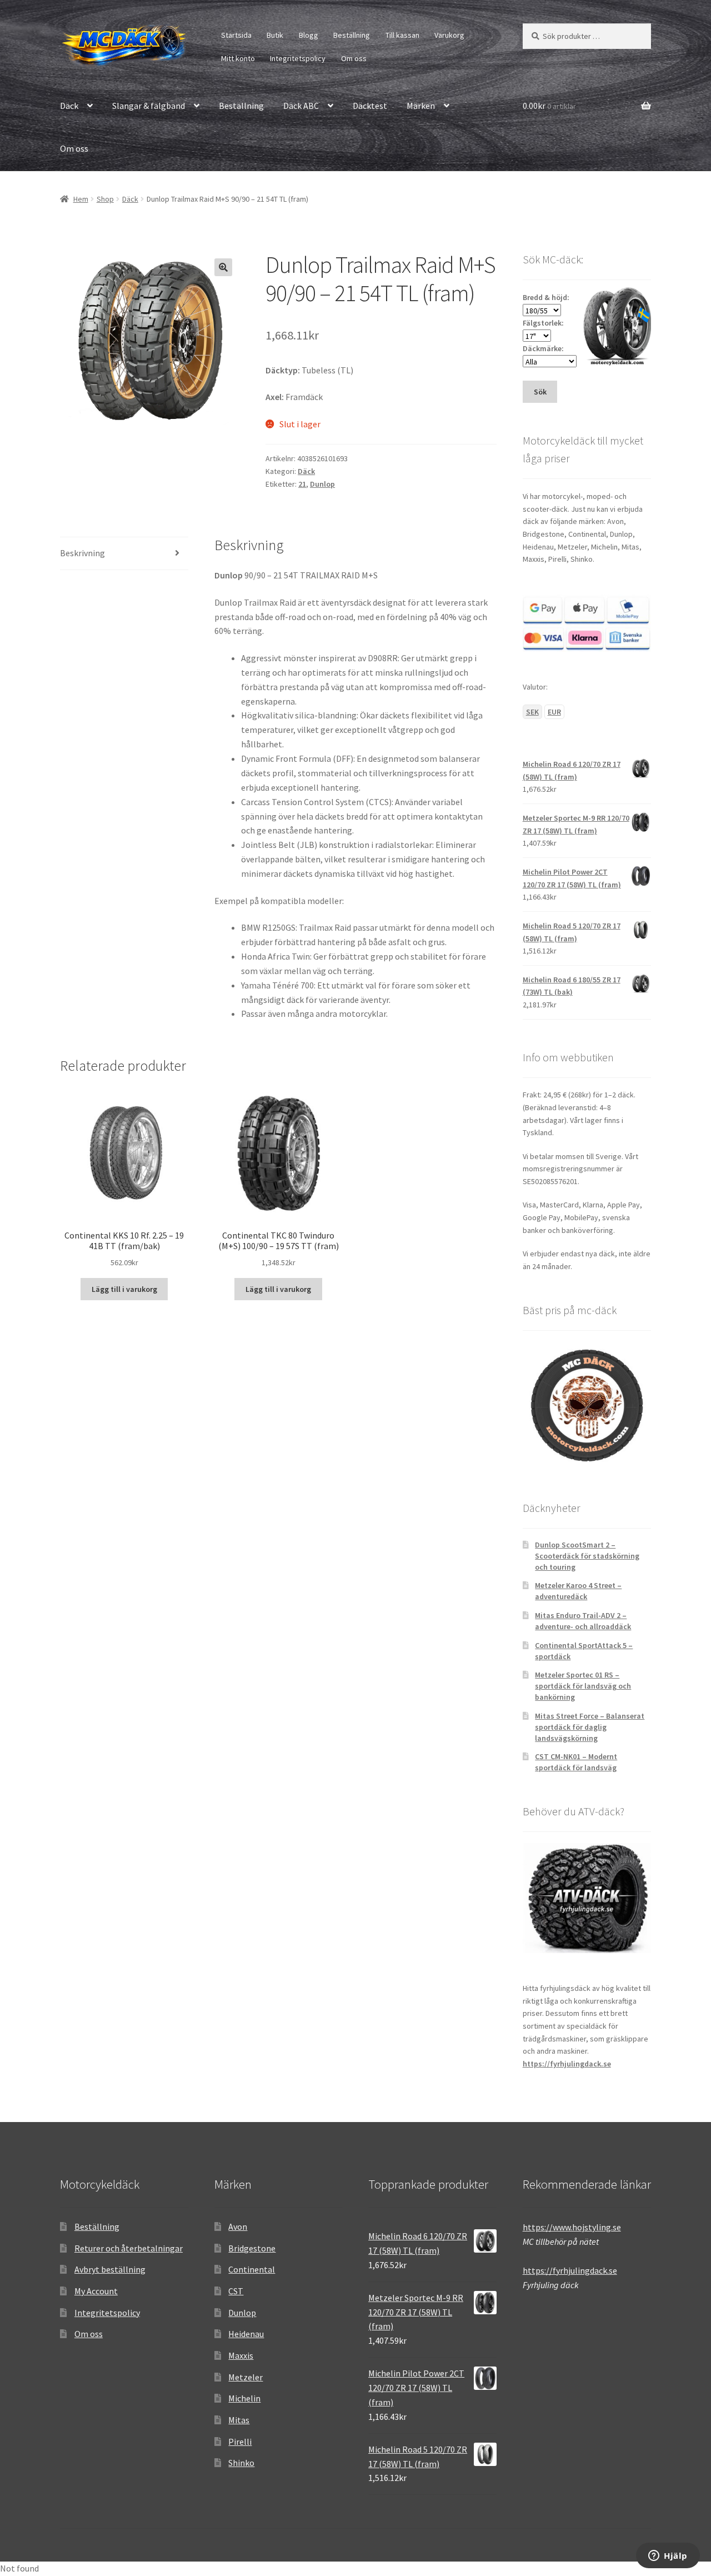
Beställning (352, 35)
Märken (421, 106)
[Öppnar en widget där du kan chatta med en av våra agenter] (668, 2557)
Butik (275, 35)
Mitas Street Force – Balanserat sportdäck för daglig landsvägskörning (590, 1727)
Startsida (236, 35)
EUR (554, 712)
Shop (105, 199)
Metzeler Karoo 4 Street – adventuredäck (578, 1591)
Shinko (241, 2463)
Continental (252, 2269)
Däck (69, 106)
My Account (96, 2291)
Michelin (244, 2398)
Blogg (309, 35)
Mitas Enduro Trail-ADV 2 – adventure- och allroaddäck (583, 1621)
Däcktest (370, 106)
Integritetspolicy (298, 58)
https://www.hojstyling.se (572, 2227)
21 (302, 484)
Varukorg (449, 35)
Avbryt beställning (110, 2269)
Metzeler (246, 2377)
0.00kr (549, 106)
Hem (81, 199)
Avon (238, 2226)
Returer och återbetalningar (129, 2248)
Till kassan (402, 35)
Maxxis (241, 2355)
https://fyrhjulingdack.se (567, 2064)
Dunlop (322, 484)
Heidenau (246, 2334)
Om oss (354, 58)
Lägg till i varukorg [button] (124, 1289)
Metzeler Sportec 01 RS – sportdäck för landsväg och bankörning (583, 1686)
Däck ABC (301, 106)
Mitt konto (238, 58)
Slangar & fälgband (149, 106)
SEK (532, 712)
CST (236, 2291)
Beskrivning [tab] (82, 553)
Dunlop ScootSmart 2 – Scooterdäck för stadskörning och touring (587, 1556)
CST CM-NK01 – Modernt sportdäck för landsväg (576, 1762)
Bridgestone (252, 2248)
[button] (223, 267)
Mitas (239, 2420)
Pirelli (240, 2442)
